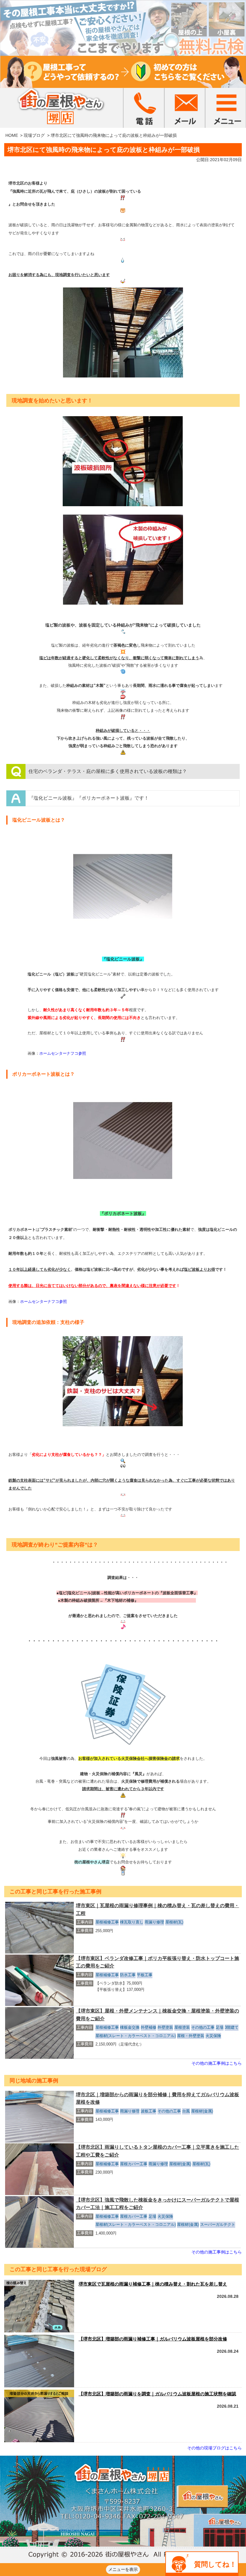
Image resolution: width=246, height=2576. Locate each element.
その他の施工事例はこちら (217, 2063)
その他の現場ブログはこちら (214, 2448)
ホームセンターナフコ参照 (63, 1053)
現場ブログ (34, 135)
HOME (12, 135)
